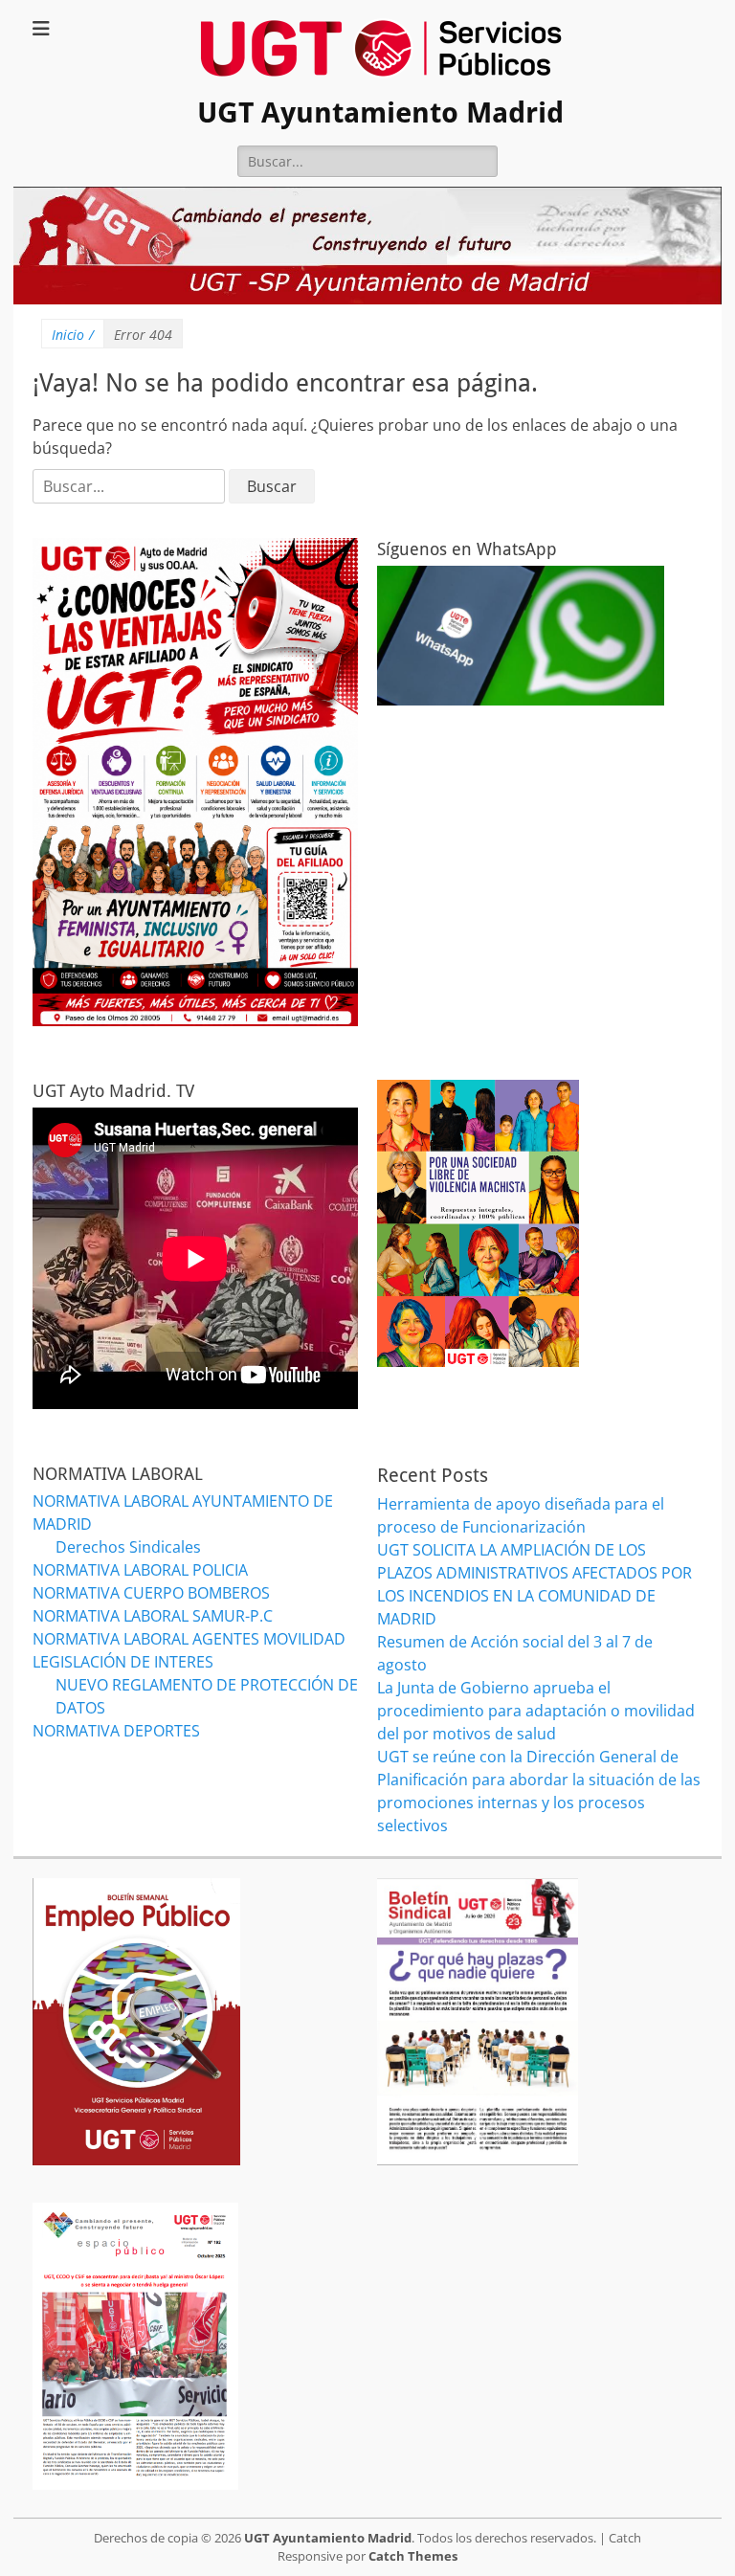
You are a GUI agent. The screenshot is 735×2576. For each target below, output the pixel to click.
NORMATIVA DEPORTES (116, 1731)
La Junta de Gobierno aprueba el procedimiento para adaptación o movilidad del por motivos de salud (536, 1711)
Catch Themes (413, 2556)
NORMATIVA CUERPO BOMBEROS (151, 1593)
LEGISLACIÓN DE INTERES (123, 1662)
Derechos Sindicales (128, 1547)
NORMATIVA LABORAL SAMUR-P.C (153, 1616)
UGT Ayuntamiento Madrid (380, 112)
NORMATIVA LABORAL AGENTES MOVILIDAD (189, 1639)
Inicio (73, 335)
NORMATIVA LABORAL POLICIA (140, 1570)
